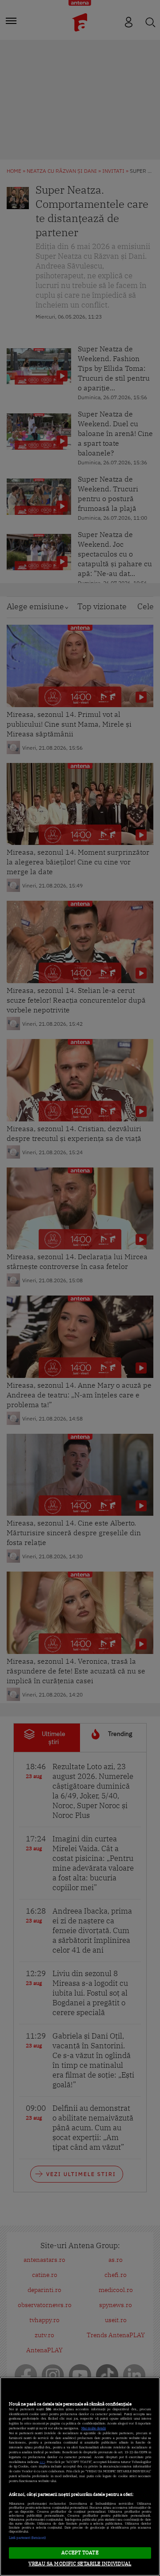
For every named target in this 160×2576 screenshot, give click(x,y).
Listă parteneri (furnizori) (27, 2538)
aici (42, 2462)
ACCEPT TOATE (80, 2553)
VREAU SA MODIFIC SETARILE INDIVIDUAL (80, 2564)
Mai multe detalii (94, 2428)
